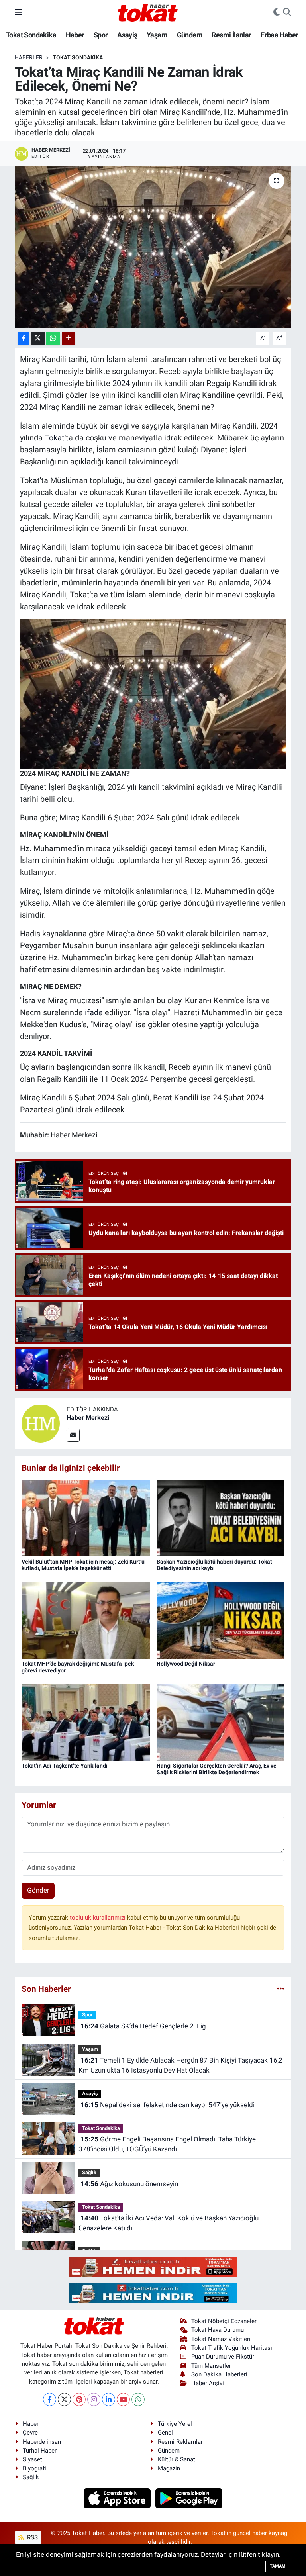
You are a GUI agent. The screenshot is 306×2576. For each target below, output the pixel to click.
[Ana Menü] (19, 12)
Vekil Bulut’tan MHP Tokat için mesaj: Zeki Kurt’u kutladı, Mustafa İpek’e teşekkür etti (83, 1565)
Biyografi (34, 2468)
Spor (101, 35)
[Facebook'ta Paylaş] (24, 338)
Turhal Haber (40, 2451)
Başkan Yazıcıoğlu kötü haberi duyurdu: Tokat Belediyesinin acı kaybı (214, 1565)
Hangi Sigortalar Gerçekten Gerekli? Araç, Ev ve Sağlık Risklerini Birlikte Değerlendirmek (217, 1769)
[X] (64, 2399)
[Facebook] (50, 2399)
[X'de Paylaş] (38, 338)
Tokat (55, 438)
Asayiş (127, 35)
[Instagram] (94, 2399)
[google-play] (189, 2498)
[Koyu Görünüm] (277, 12)
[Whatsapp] (138, 2399)
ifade (94, 1012)
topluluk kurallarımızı (98, 1918)
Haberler (29, 57)
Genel (165, 2433)
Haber (75, 35)
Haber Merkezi (88, 1418)
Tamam (278, 2566)
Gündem (190, 35)
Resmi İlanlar (231, 35)
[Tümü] (281, 1989)
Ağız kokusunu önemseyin (129, 2184)
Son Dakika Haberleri (219, 2374)
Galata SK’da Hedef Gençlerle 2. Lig (143, 2026)
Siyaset (32, 2459)
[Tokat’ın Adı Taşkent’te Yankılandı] (86, 1722)
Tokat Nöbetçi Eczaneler (224, 2321)
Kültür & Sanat (177, 2459)
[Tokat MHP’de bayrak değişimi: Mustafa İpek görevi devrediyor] (86, 1620)
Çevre (30, 2433)
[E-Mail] (73, 1435)
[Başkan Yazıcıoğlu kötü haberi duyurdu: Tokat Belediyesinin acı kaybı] (221, 1517)
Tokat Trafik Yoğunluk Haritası (232, 2348)
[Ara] (287, 12)
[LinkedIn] (109, 2399)
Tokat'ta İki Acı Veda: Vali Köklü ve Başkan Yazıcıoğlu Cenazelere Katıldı (168, 2223)
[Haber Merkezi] (41, 1423)
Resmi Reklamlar (180, 2442)
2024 (121, 383)
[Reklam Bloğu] (153, 2266)
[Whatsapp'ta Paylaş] (53, 338)
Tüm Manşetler (211, 2366)
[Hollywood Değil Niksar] (221, 1620)
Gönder (38, 1890)
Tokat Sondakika (31, 35)
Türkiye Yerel (175, 2424)
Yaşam (157, 35)
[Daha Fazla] (68, 338)
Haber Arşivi (208, 2383)
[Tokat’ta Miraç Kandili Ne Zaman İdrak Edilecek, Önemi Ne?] (153, 247)
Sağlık (89, 2172)
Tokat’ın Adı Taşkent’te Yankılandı (65, 1766)
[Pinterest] (79, 2399)
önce (146, 934)
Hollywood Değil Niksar (186, 1664)
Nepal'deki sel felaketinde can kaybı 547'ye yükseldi (168, 2105)
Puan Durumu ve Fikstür (223, 2357)
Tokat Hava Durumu (218, 2330)
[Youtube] (123, 2399)
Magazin (169, 2468)
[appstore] (118, 2498)
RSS (32, 2537)
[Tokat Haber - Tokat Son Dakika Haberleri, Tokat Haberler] (148, 12)
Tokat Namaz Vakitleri (221, 2339)
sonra (122, 1067)
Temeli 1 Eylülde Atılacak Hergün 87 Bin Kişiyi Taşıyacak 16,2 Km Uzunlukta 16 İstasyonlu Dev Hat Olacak (180, 2065)
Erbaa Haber (279, 35)
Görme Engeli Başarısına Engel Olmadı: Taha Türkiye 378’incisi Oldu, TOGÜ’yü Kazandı (167, 2144)
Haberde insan (42, 2442)
